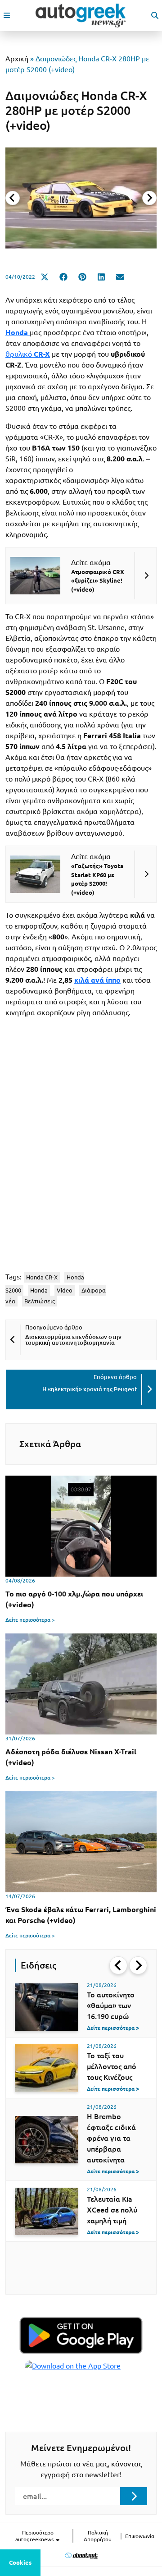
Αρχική (17, 59)
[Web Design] (81, 2555)
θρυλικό (28, 354)
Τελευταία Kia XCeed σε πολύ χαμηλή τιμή (112, 2210)
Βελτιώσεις (40, 1301)
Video (65, 1290)
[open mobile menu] (7, 15)
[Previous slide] (13, 198)
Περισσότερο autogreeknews (35, 2536)
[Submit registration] (134, 2496)
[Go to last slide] (118, 1965)
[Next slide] (149, 198)
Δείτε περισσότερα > (30, 1620)
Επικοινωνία (140, 2536)
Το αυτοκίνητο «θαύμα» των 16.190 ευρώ (111, 2006)
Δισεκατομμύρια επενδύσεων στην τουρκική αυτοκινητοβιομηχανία (73, 1340)
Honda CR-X (42, 1277)
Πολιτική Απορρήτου (98, 2536)
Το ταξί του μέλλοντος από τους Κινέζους (112, 2066)
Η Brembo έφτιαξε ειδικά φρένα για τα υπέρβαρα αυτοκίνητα (111, 2138)
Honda (39, 1290)
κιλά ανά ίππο (97, 980)
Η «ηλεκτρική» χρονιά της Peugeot (90, 1389)
